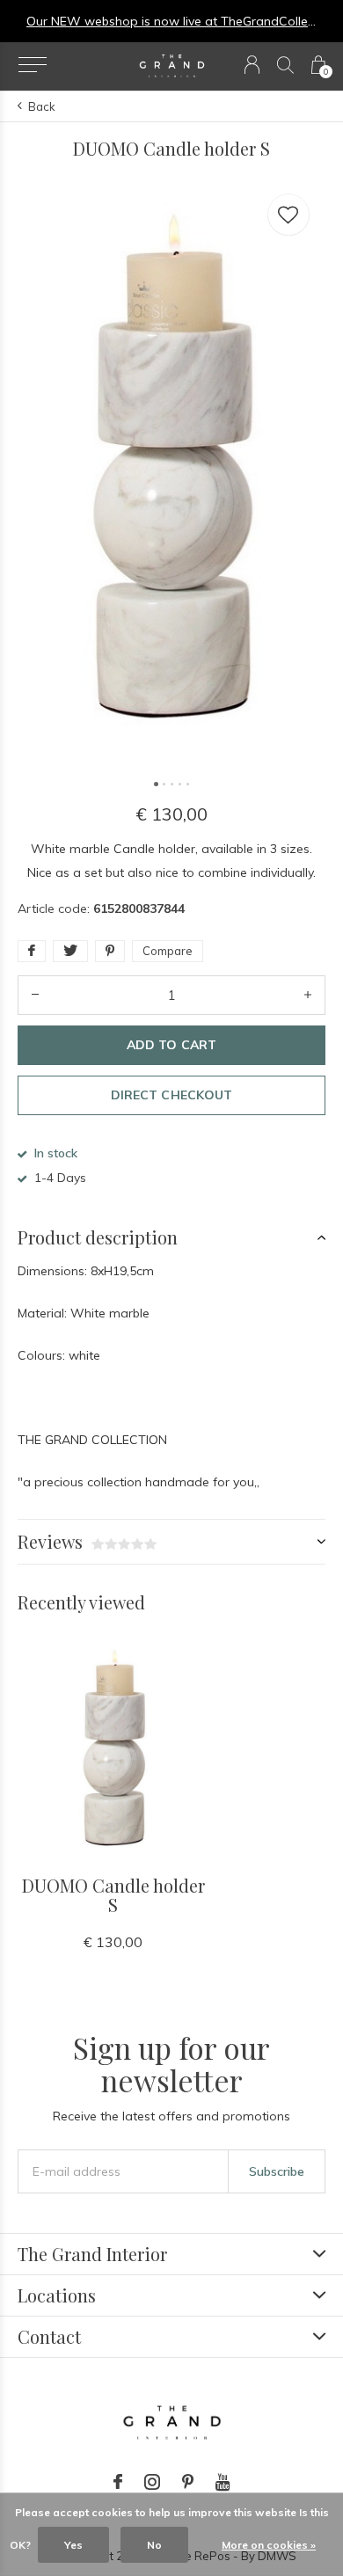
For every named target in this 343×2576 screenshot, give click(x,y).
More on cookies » (269, 2545)
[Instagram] (152, 2482)
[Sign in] (252, 65)
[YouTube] (223, 2482)
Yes (73, 2545)
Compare (168, 951)
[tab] (171, 1237)
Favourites (288, 215)
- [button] (35, 995)
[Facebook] (118, 2482)
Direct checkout (171, 1095)
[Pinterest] (188, 2482)
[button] (32, 65)
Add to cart (171, 1045)
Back (42, 106)
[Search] (285, 65)
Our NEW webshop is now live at (124, 21)
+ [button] (308, 995)
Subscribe (277, 2171)
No (154, 2545)
